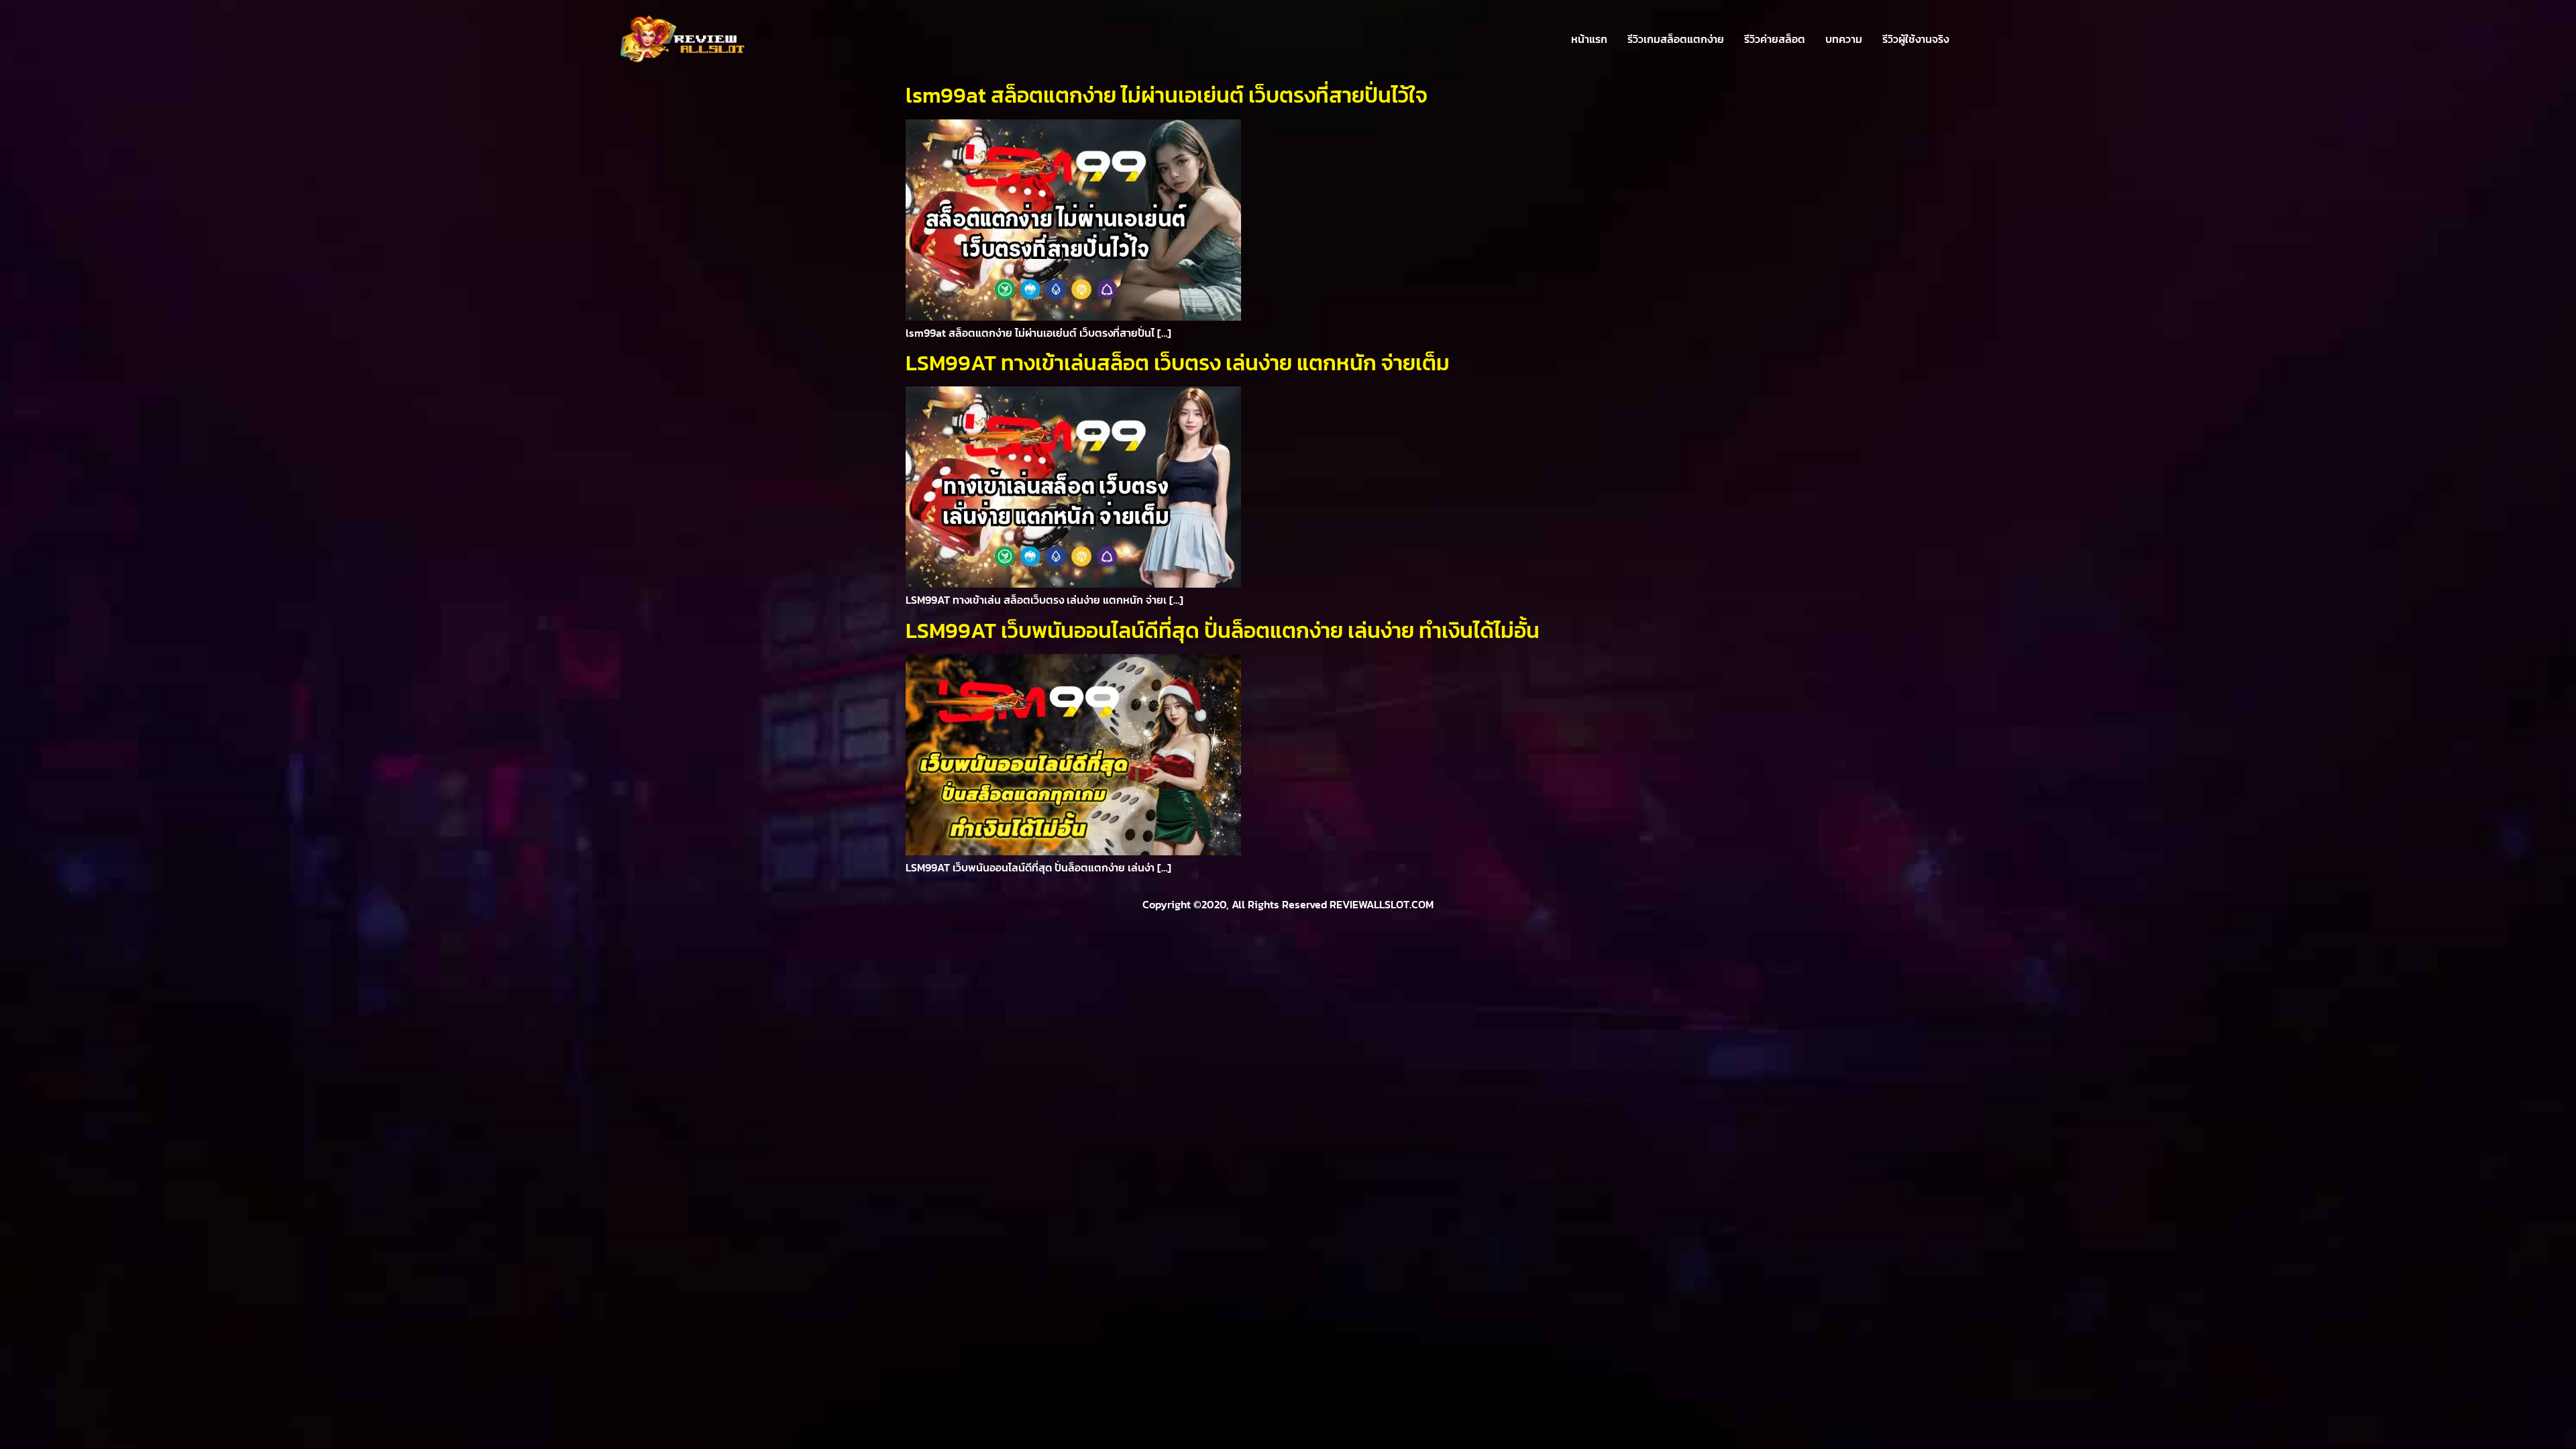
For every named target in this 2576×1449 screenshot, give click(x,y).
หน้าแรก (1589, 39)
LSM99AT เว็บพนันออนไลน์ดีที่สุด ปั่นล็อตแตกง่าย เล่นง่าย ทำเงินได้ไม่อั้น (1223, 631)
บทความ (1844, 39)
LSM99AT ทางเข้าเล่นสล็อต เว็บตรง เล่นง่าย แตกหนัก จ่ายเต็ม (1178, 363)
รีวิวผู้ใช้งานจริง (1916, 39)
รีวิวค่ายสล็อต (1775, 39)
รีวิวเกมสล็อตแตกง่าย (1676, 39)
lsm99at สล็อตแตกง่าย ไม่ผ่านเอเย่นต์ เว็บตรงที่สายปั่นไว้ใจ (1167, 95)
